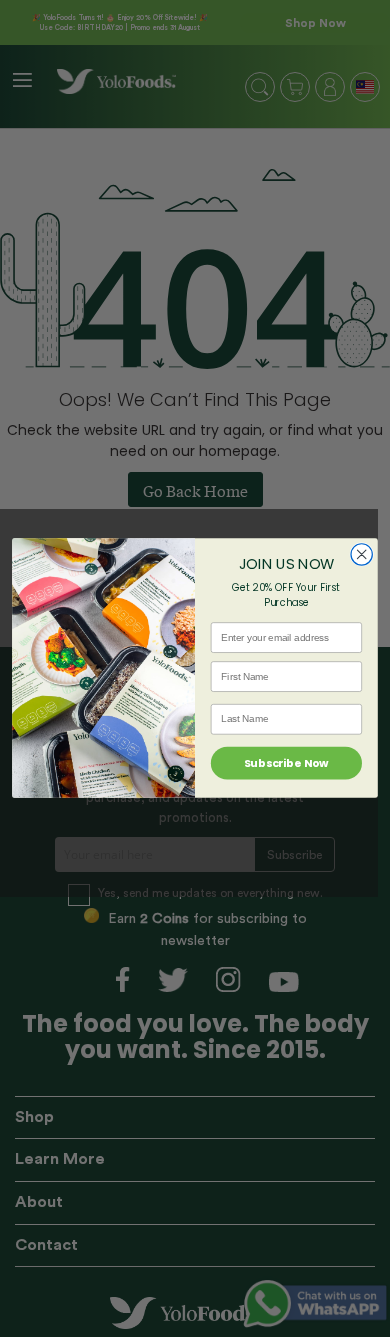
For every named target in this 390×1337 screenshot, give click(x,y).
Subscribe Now (286, 763)
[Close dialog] (361, 554)
